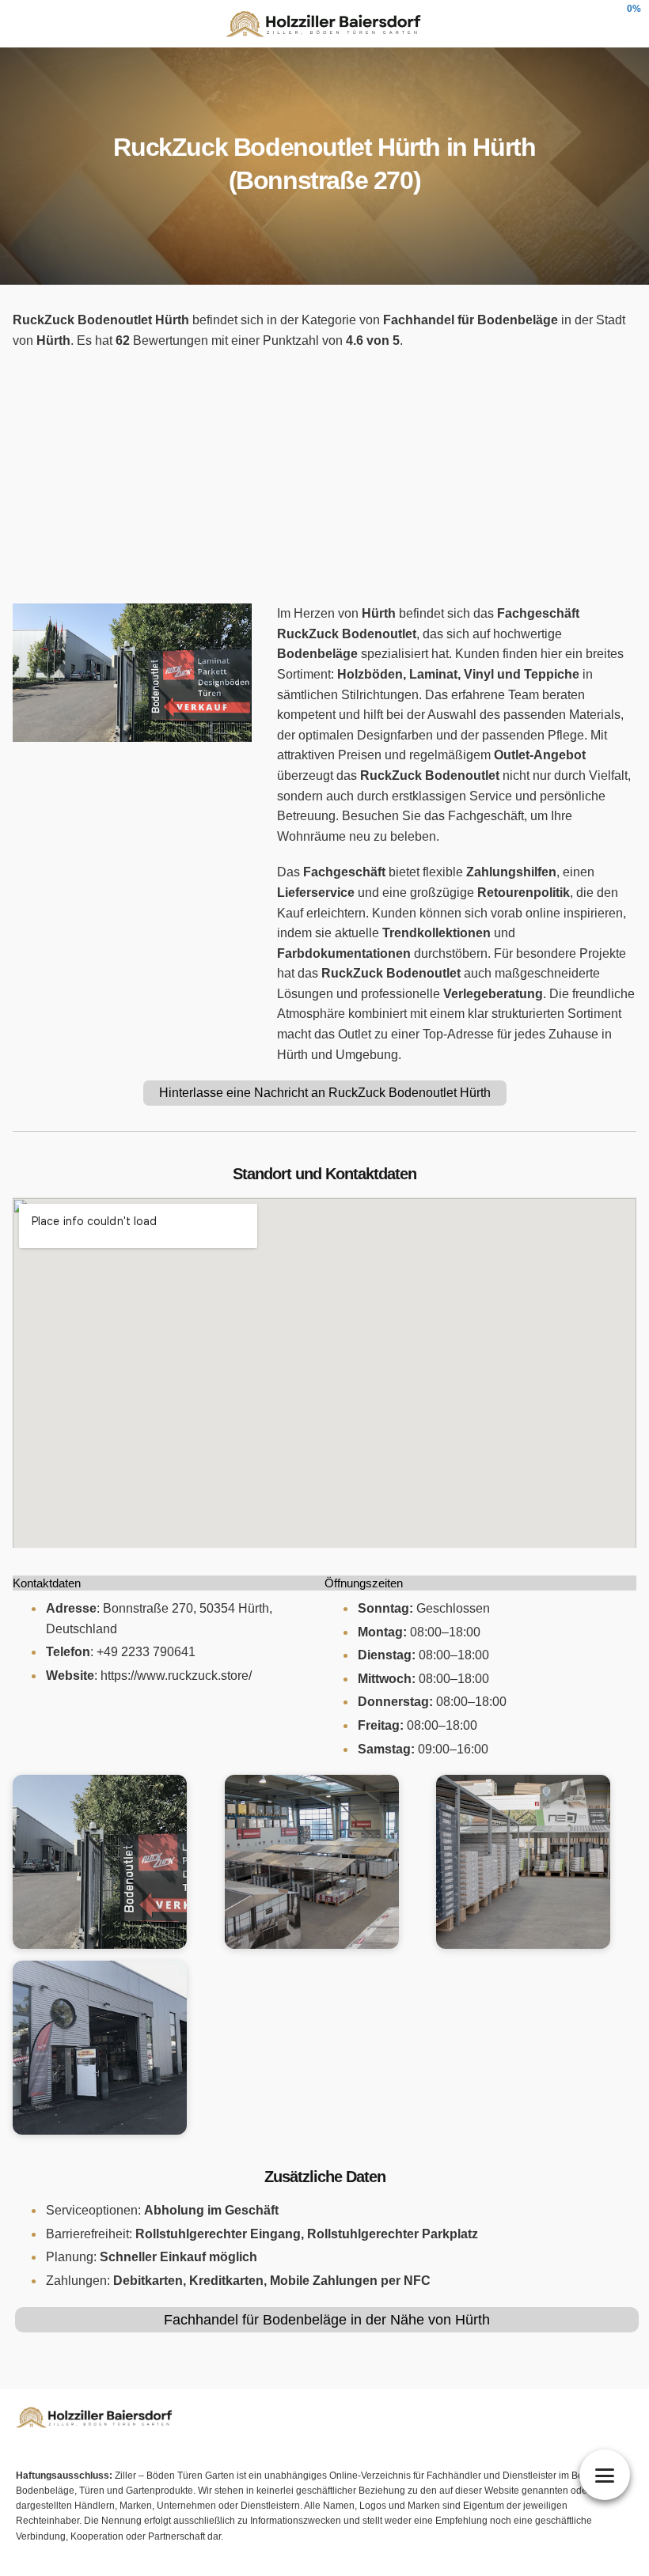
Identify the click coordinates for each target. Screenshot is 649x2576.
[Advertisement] (324, 477)
